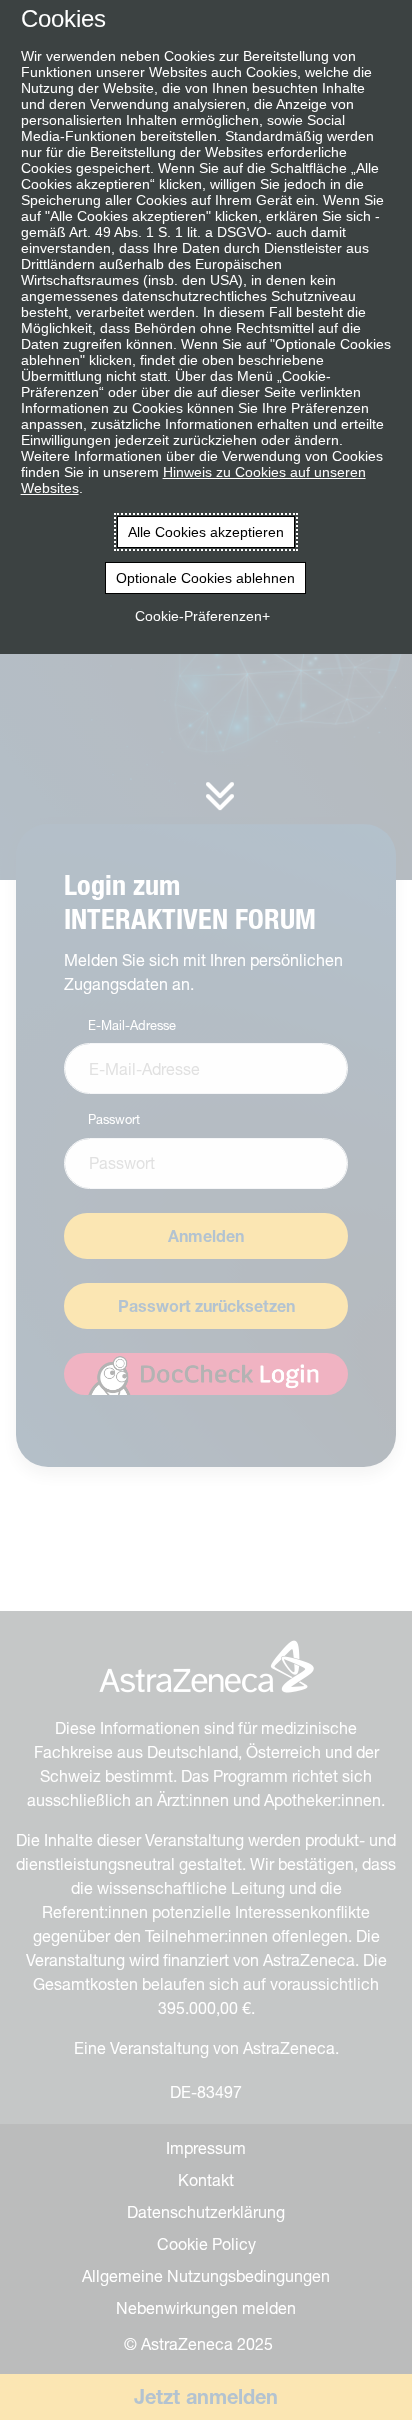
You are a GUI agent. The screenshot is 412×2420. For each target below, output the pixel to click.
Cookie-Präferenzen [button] (198, 616)
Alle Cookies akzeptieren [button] (206, 532)
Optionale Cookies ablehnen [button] (205, 578)
